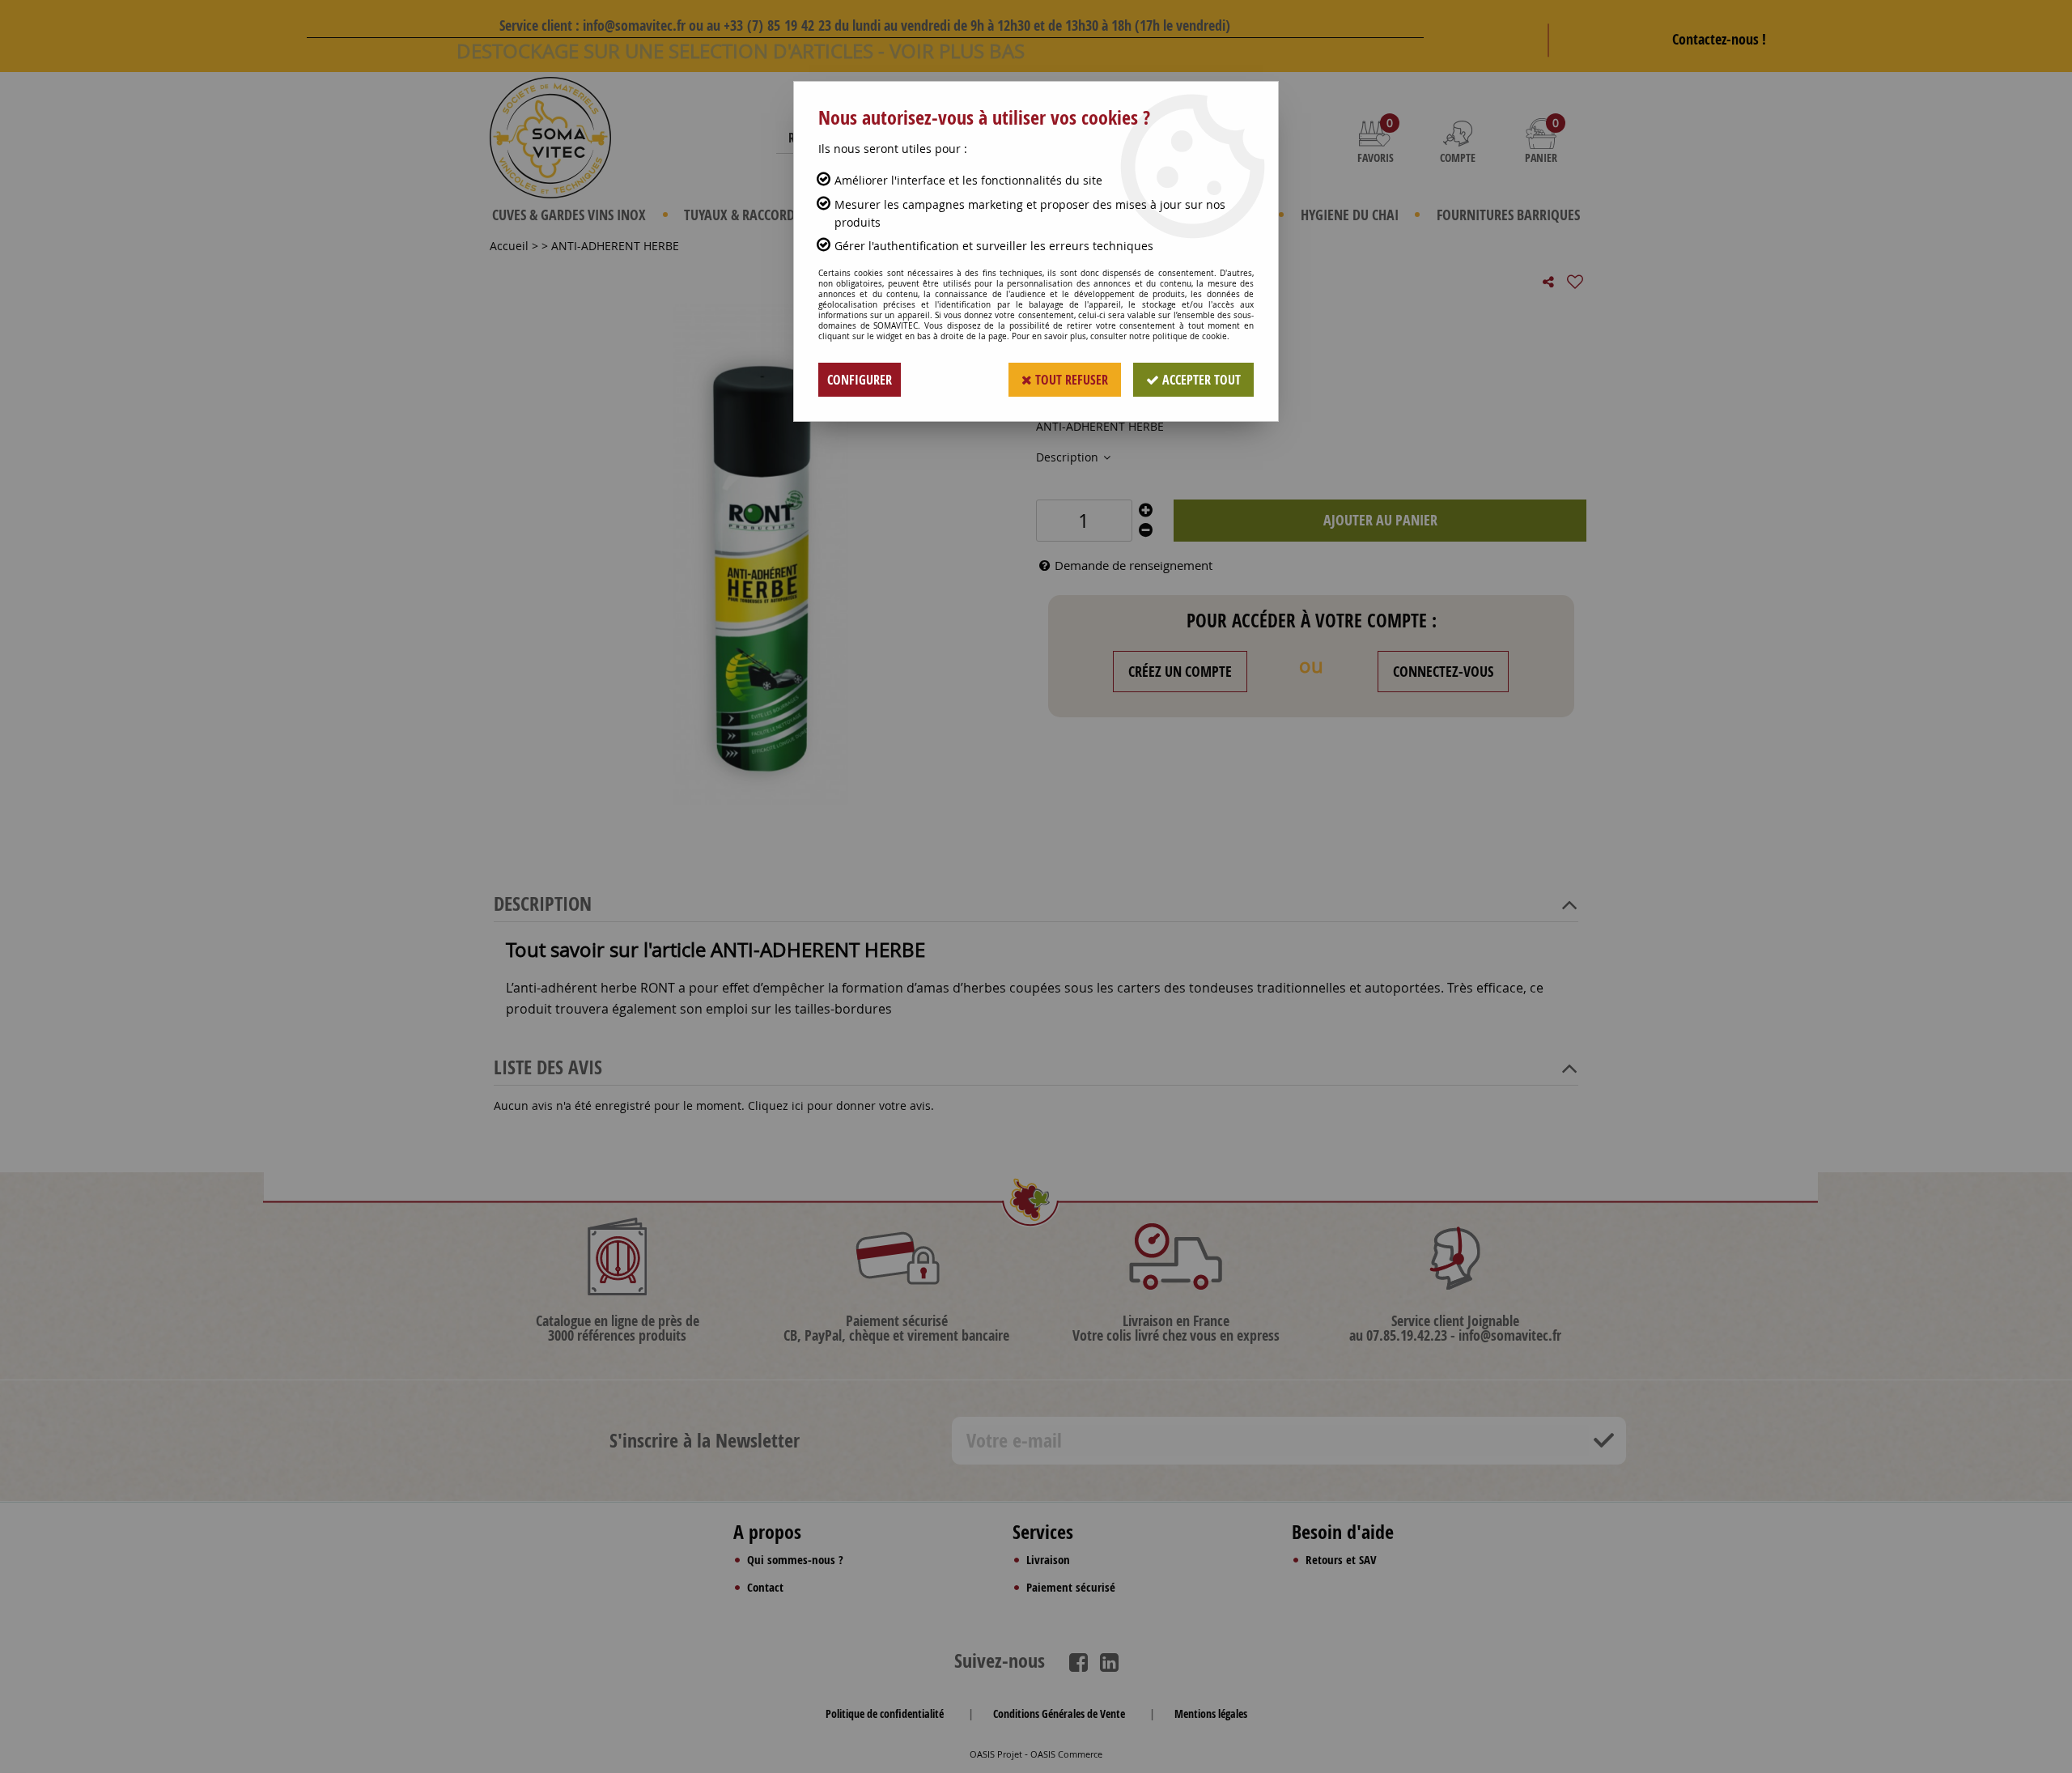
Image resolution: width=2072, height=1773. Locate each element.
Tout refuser (1070, 380)
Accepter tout (1200, 380)
